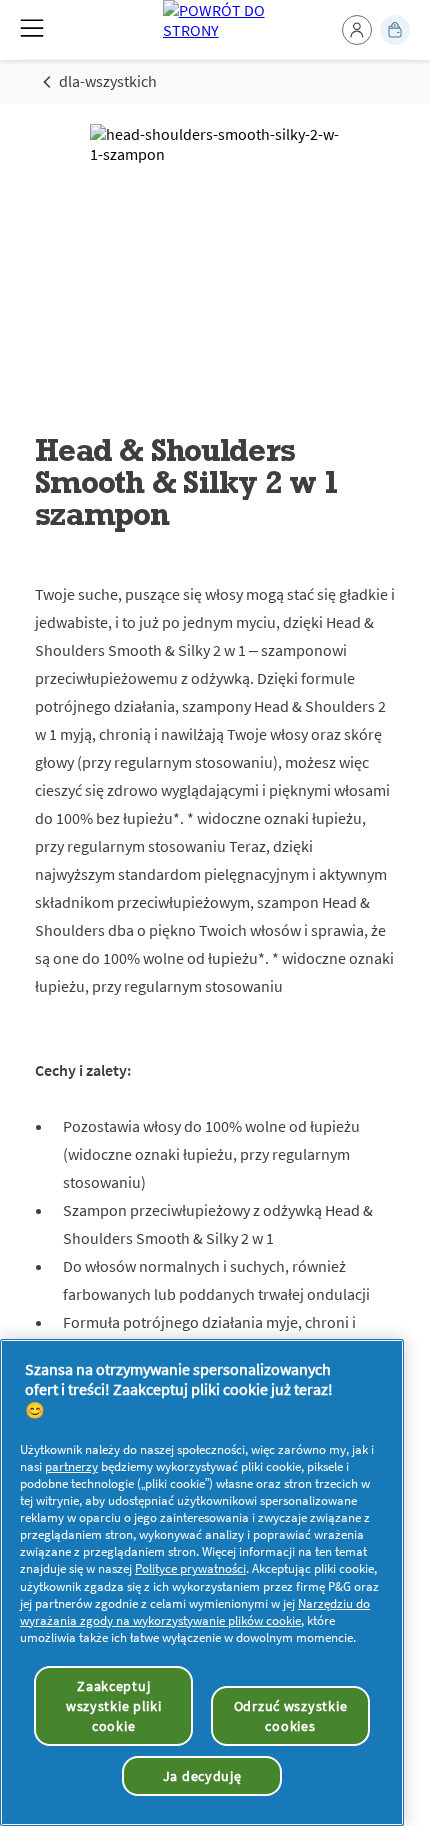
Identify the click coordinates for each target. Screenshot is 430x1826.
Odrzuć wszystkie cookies (291, 1716)
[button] (357, 30)
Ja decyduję (202, 1776)
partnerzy (71, 1466)
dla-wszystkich (108, 81)
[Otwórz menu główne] (32, 28)
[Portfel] (395, 30)
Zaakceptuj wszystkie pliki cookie (114, 1706)
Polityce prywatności (190, 1568)
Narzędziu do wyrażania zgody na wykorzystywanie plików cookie (195, 1612)
